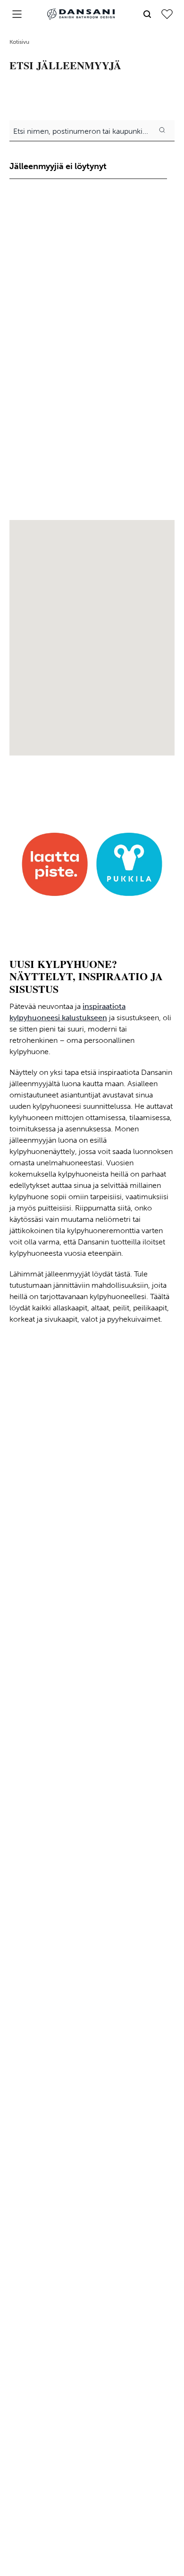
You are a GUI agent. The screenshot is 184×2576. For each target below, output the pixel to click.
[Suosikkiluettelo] (167, 14)
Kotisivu (19, 42)
